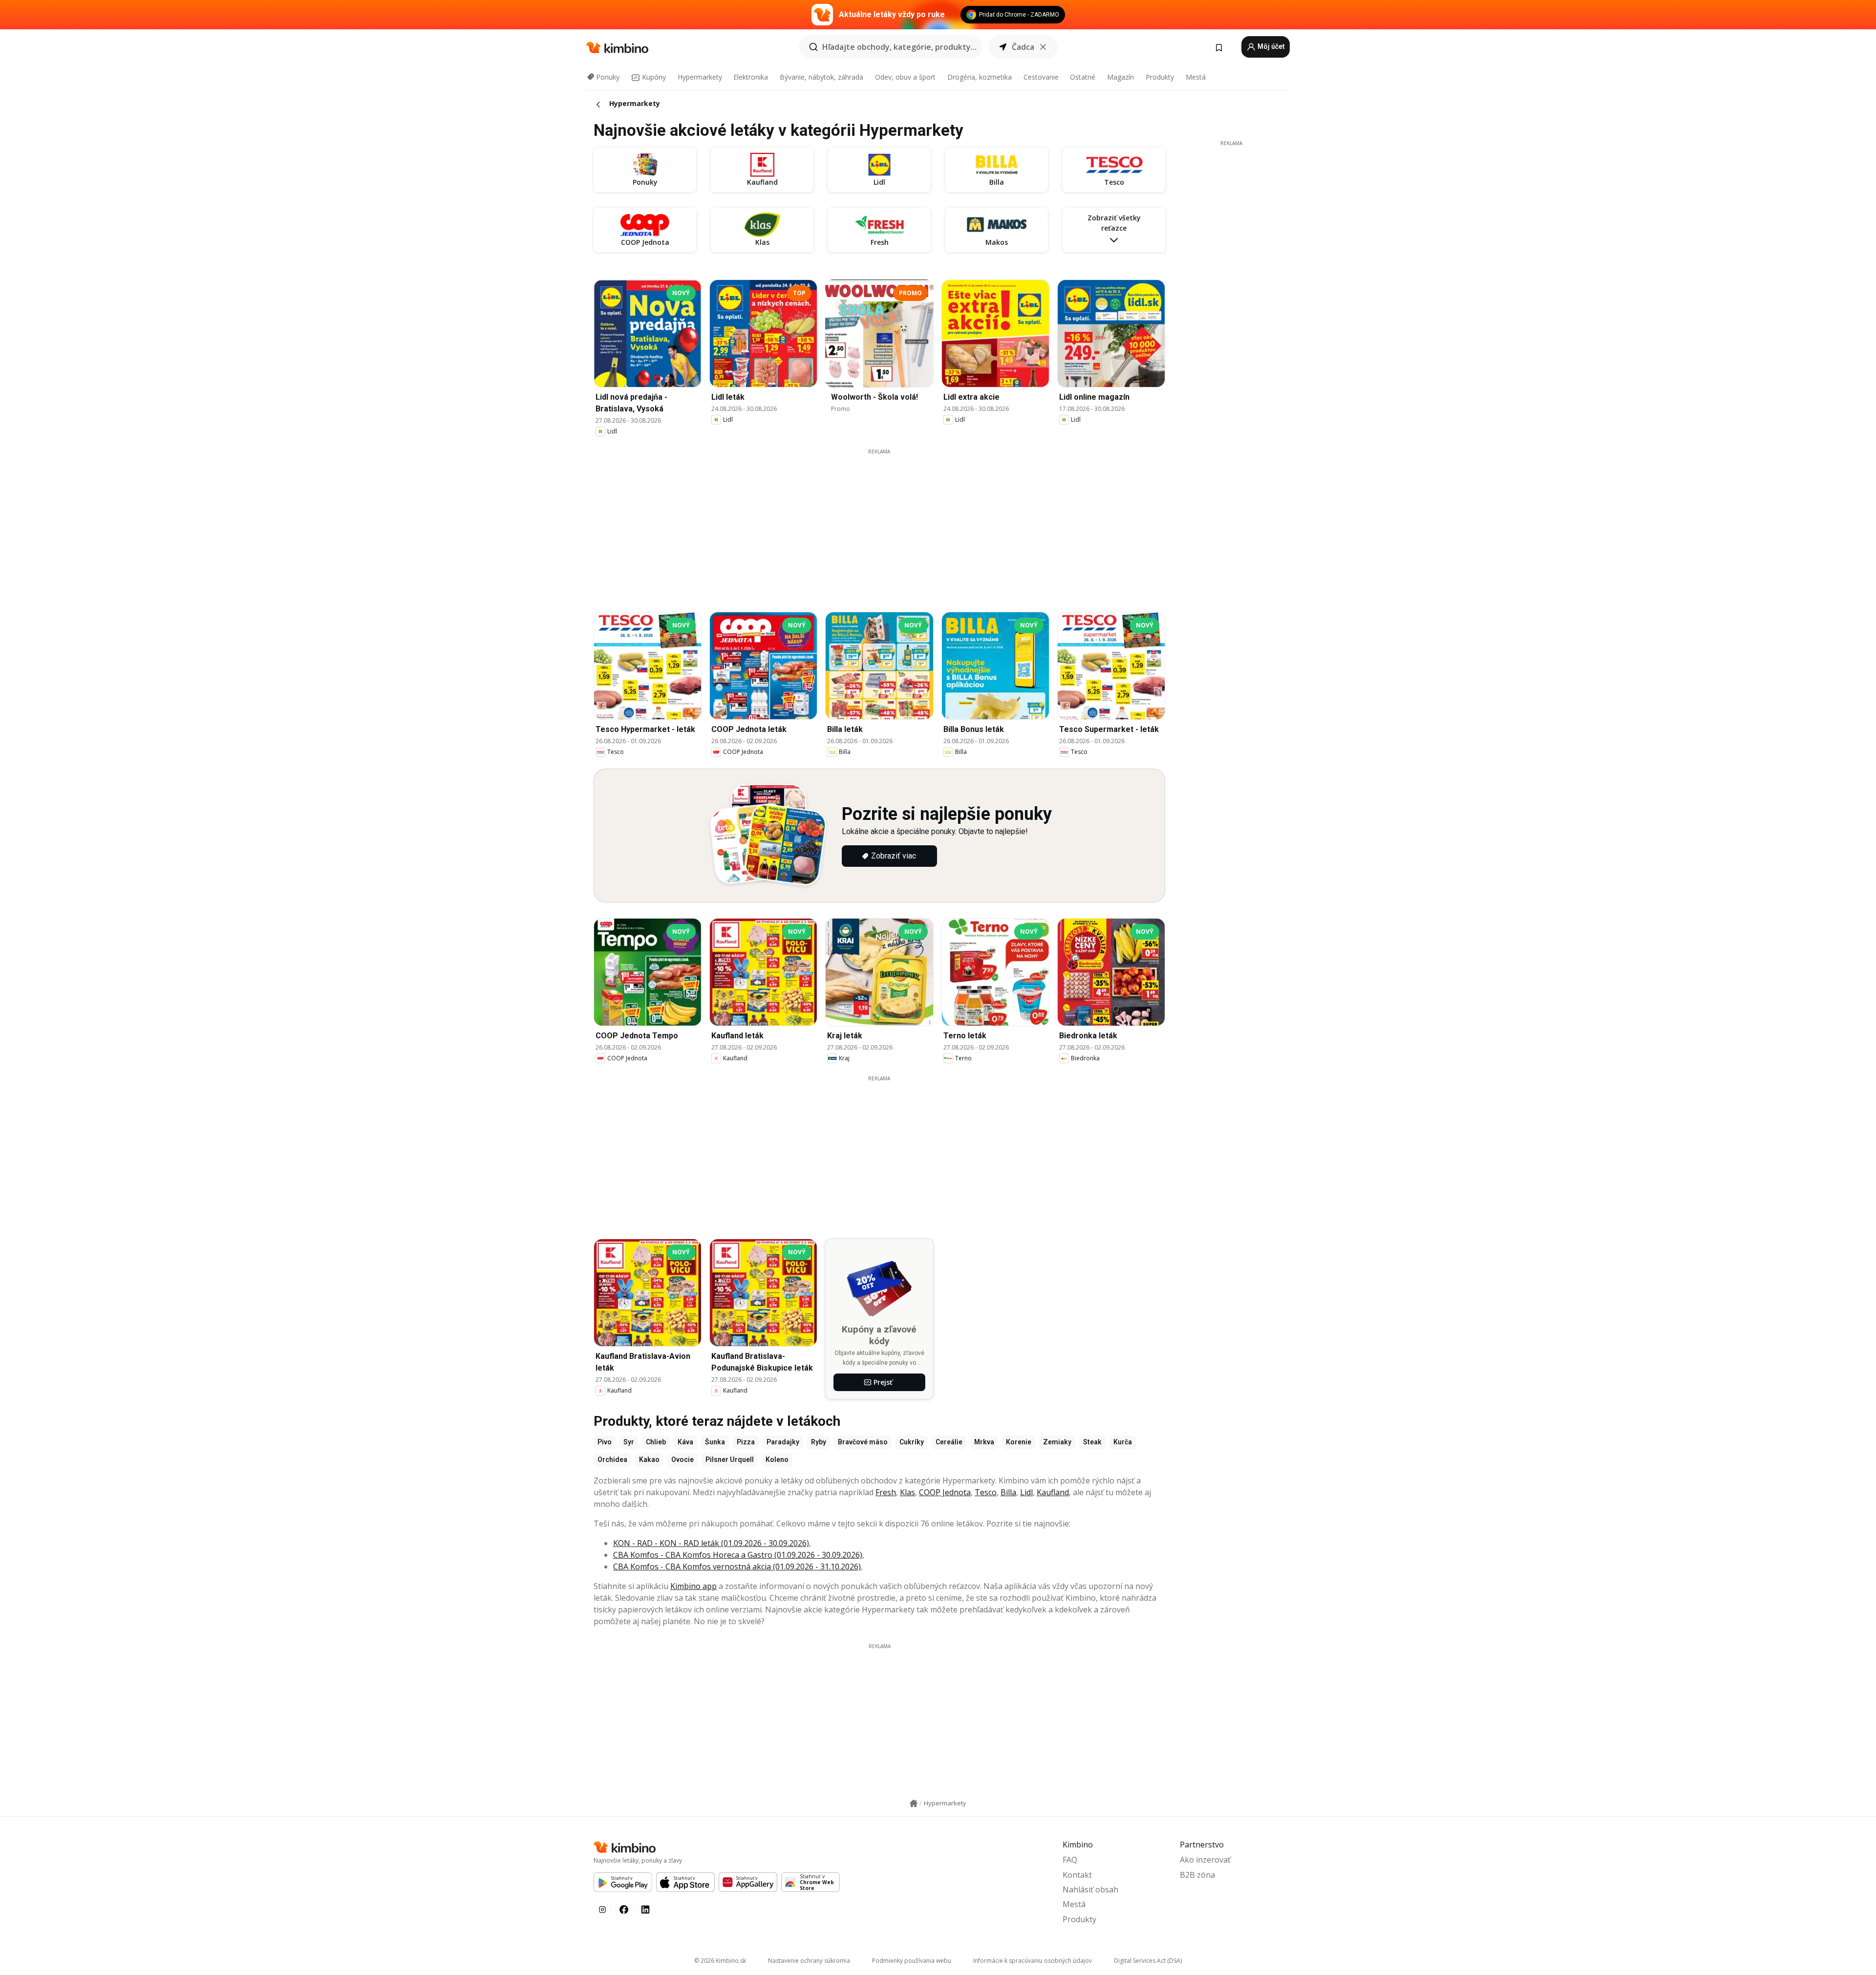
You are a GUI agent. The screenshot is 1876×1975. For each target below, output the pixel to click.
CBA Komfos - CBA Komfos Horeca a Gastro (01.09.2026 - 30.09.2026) (738, 1555)
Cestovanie (1041, 77)
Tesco (986, 1492)
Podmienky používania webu (912, 1961)
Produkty (1160, 77)
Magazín (1120, 77)
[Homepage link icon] (914, 1803)
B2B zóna (1197, 1875)
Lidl (1026, 1492)
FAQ (1070, 1860)
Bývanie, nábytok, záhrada (821, 77)
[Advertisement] (879, 524)
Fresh (886, 1492)
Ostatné (1083, 77)
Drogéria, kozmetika (980, 77)
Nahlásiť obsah (1090, 1889)
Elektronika (751, 77)
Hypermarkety (700, 77)
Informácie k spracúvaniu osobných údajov (1033, 1961)
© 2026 (720, 1961)
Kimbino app (693, 1586)
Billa (1008, 1492)
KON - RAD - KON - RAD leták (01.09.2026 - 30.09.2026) (711, 1543)
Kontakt (1077, 1875)
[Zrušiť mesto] (1043, 47)
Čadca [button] (1023, 47)
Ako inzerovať (1205, 1860)
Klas (907, 1492)
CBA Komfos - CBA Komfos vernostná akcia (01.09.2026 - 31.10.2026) (737, 1567)
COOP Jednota (945, 1492)
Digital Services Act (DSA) (1148, 1961)
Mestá (1196, 77)
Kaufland (1053, 1492)
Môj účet (1270, 46)
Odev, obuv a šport (905, 77)
